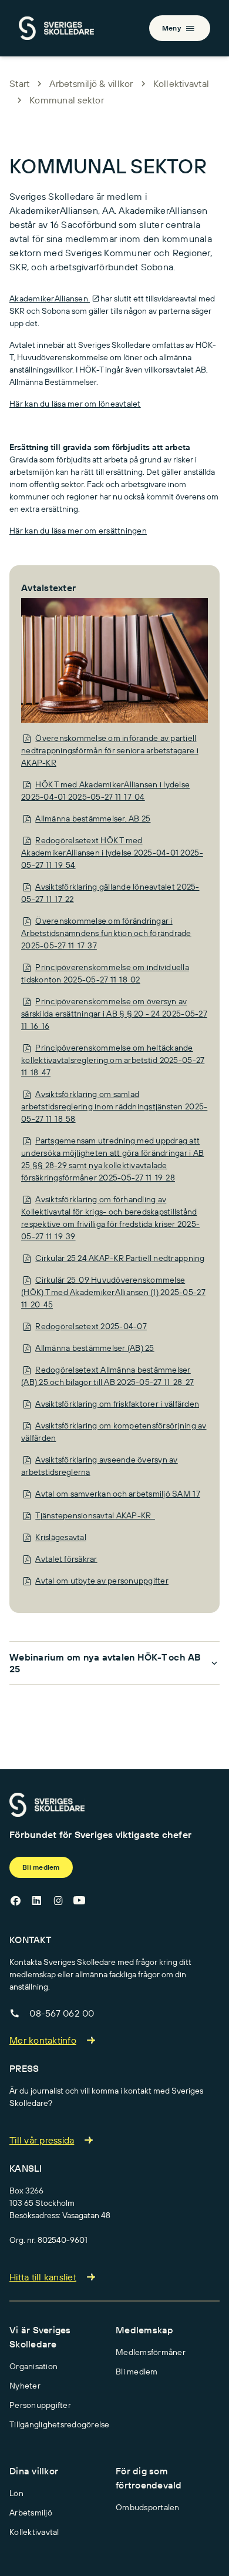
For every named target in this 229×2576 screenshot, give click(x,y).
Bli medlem (41, 1867)
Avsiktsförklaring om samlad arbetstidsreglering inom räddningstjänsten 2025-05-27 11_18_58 (114, 1106)
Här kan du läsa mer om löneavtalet (75, 404)
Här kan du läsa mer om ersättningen (78, 531)
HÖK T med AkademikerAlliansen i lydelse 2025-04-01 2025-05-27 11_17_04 (105, 791)
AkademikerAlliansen (50, 298)
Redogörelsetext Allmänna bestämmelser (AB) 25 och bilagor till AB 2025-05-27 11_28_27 (107, 1376)
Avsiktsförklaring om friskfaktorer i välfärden (117, 1404)
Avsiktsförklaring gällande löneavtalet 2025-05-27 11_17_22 (110, 893)
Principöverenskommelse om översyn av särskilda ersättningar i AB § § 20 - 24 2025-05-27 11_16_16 (114, 1014)
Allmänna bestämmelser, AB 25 (93, 819)
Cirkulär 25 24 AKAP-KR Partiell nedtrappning (120, 1258)
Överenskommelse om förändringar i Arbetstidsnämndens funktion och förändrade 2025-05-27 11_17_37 (106, 933)
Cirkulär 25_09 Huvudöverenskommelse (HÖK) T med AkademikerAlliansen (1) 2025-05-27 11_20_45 (113, 1292)
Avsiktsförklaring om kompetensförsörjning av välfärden (114, 1432)
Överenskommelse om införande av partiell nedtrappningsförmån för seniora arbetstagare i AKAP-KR (110, 750)
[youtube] (79, 1900)
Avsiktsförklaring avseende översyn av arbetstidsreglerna (100, 1466)
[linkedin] (36, 1900)
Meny (171, 28)
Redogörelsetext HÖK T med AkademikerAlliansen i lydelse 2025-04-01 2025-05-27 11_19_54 (112, 853)
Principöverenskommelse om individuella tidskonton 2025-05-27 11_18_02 (105, 973)
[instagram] (58, 1900)
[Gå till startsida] (47, 1804)
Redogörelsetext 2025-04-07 (91, 1326)
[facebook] (15, 1900)
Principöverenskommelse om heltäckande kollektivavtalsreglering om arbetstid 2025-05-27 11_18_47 (113, 1060)
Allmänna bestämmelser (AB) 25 (95, 1348)
